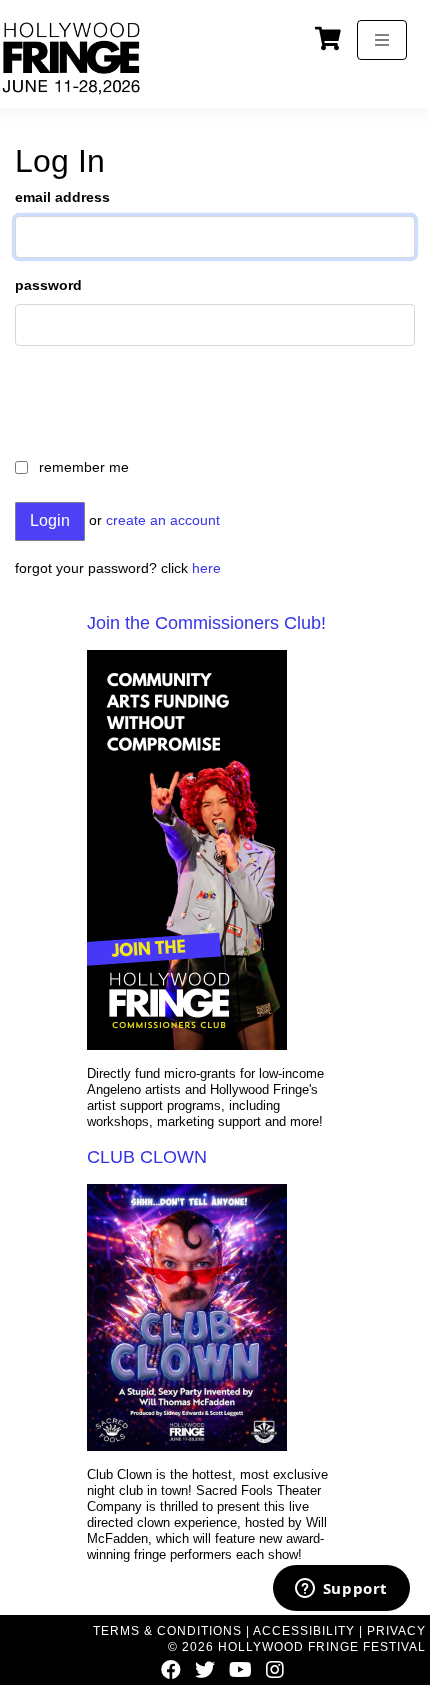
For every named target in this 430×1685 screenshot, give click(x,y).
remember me (84, 467)
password (48, 285)
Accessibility (304, 1631)
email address (62, 197)
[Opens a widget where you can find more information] (341, 1590)
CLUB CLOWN (147, 1157)
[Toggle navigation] (382, 40)
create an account (163, 520)
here (206, 568)
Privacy (396, 1631)
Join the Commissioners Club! (206, 623)
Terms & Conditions (167, 1631)
